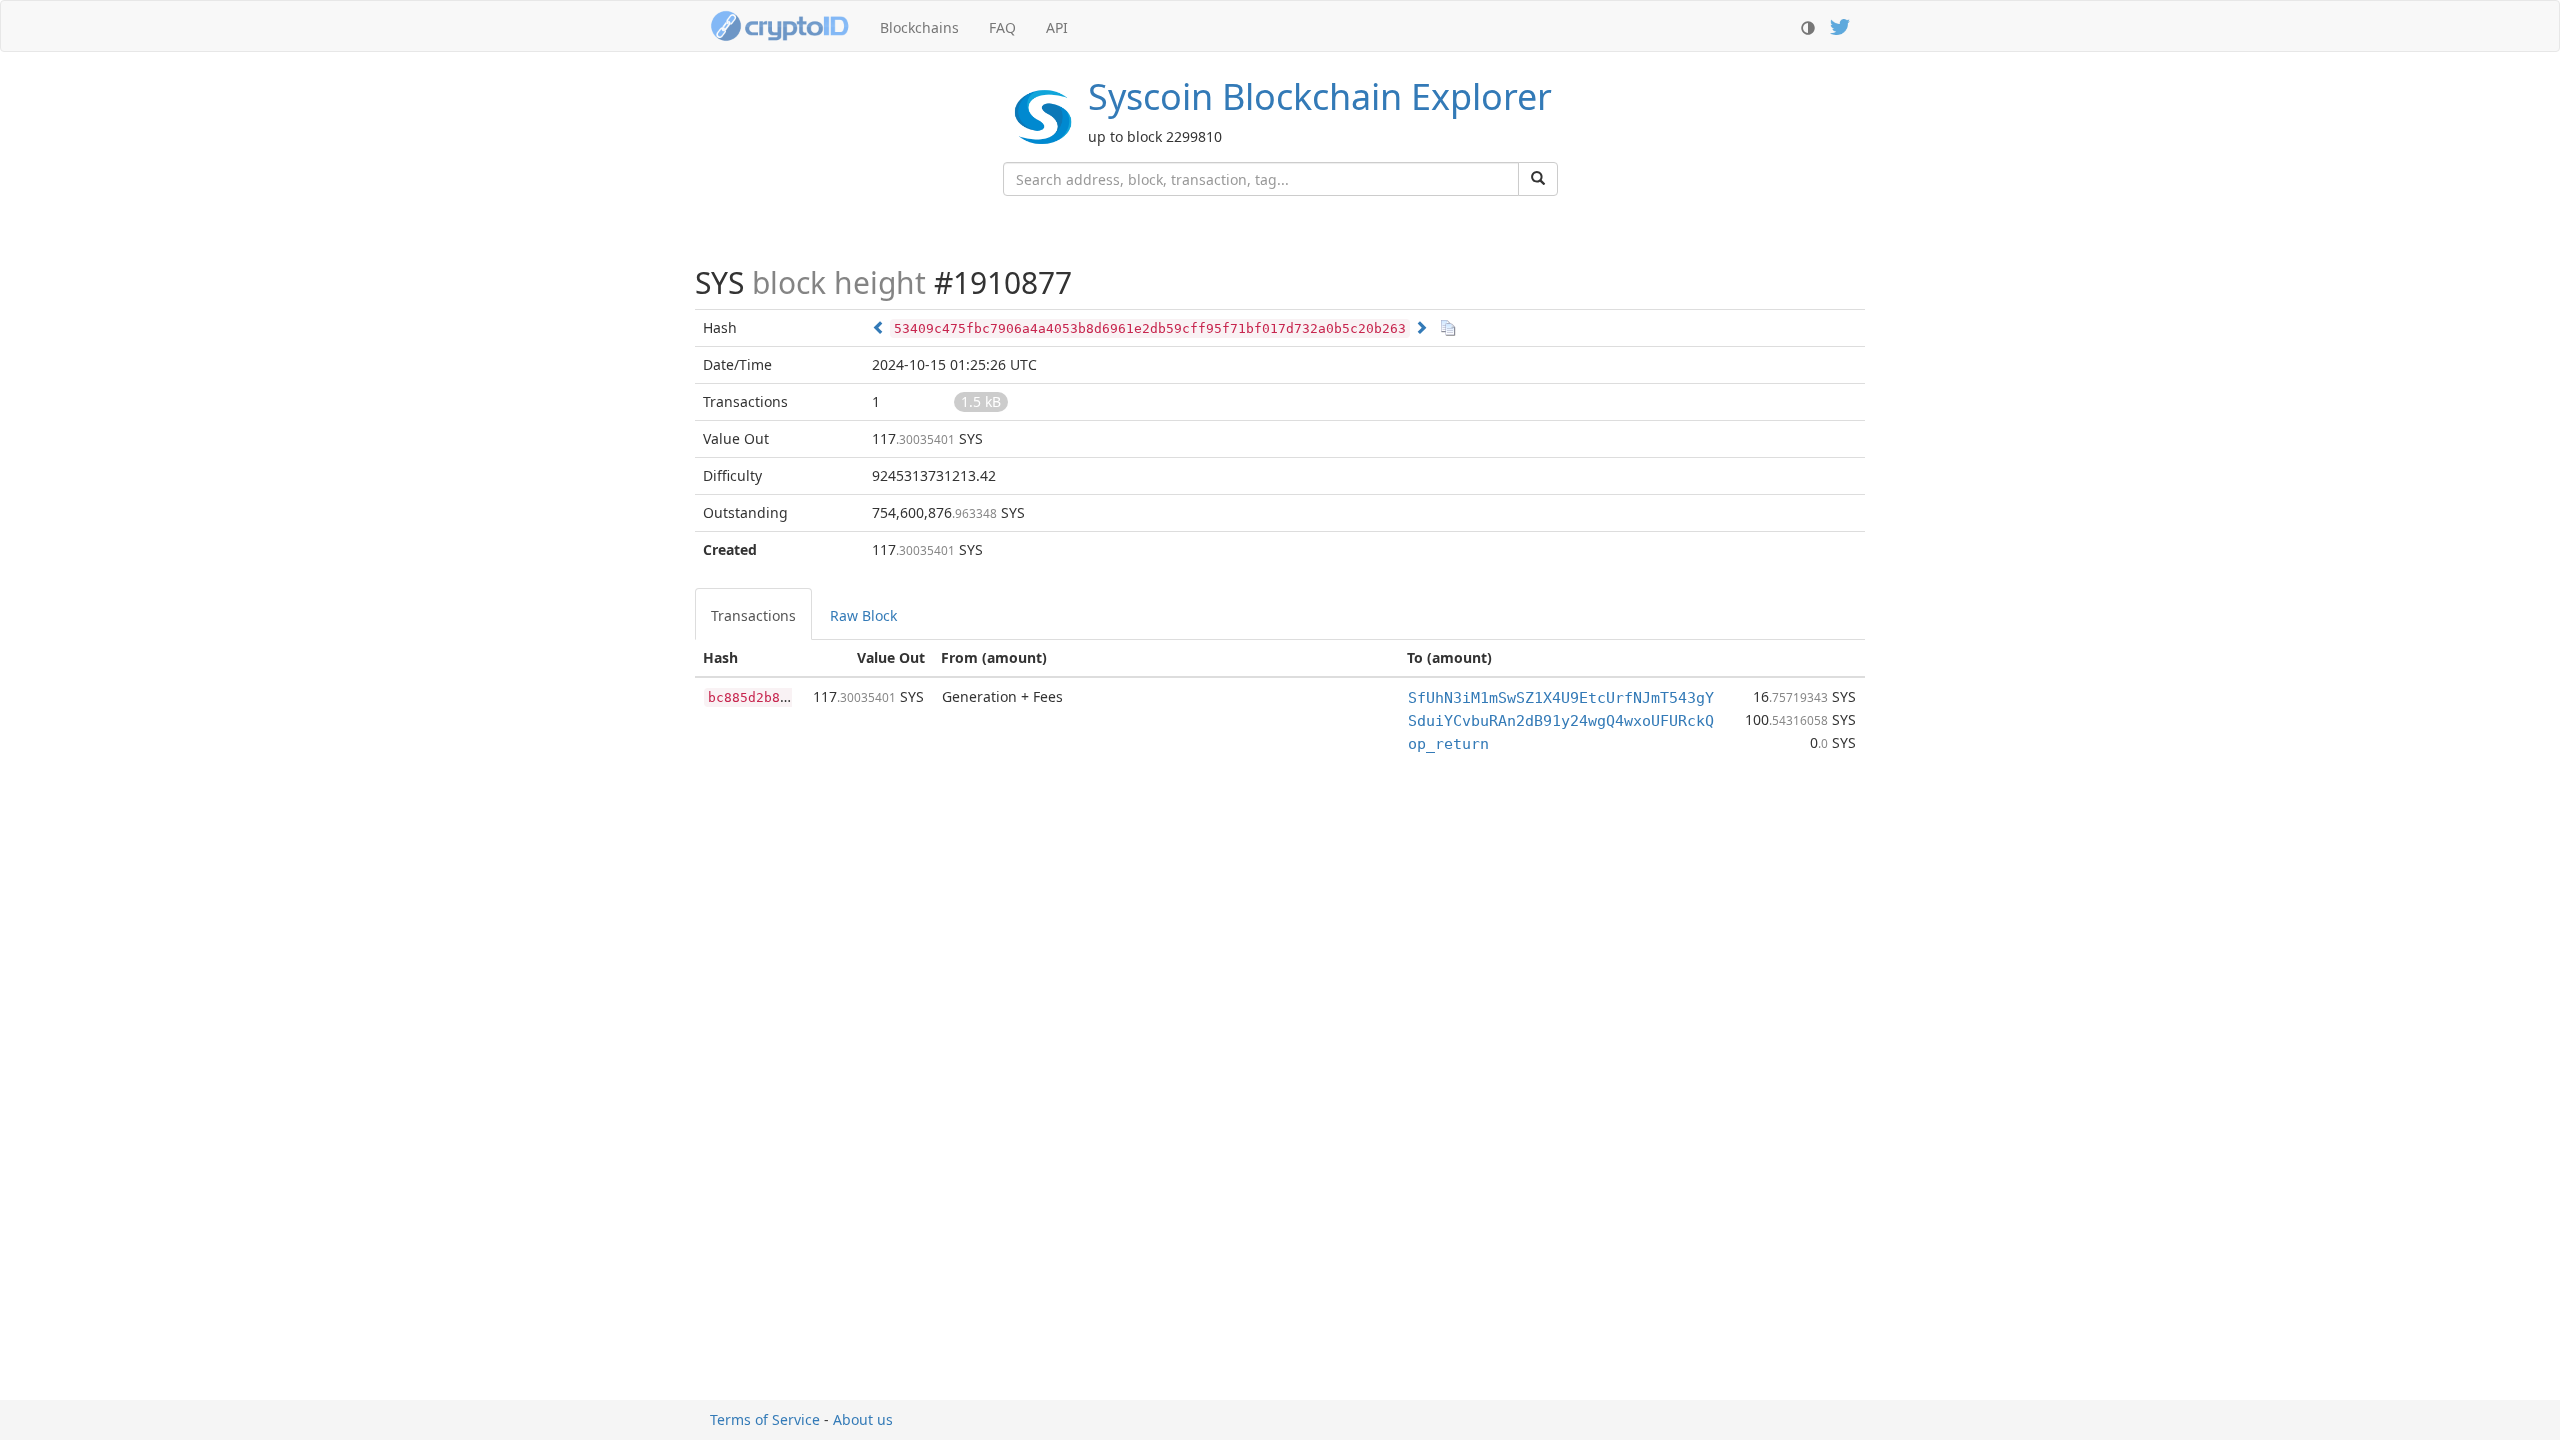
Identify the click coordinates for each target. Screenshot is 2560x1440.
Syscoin (1320, 96)
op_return (1448, 744)
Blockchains (919, 27)
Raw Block (863, 615)
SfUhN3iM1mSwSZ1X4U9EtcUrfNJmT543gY (1561, 698)
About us (863, 1419)
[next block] (1421, 327)
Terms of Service (765, 1419)
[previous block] (879, 327)
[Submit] (1538, 179)
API (1057, 27)
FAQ (1002, 27)
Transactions (753, 615)
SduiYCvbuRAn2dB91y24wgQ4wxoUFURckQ (1561, 721)
